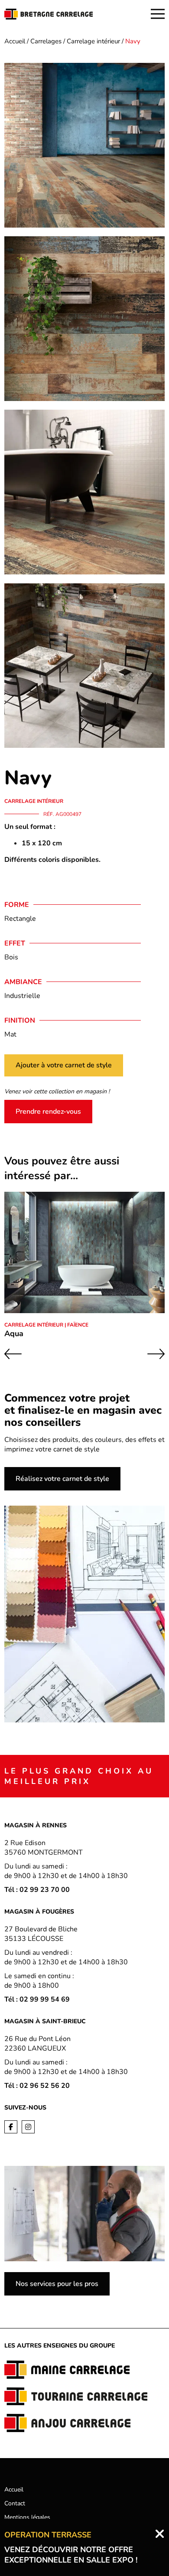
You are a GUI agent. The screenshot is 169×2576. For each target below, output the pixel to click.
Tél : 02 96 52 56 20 (37, 2086)
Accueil (15, 41)
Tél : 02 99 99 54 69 (37, 1999)
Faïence (78, 1325)
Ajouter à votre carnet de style (64, 1065)
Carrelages (46, 41)
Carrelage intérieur (93, 41)
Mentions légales (27, 2517)
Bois (11, 957)
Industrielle (22, 996)
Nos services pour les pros (57, 2284)
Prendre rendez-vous (48, 1112)
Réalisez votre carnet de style (62, 1479)
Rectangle (20, 919)
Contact (15, 2503)
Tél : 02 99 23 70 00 (37, 1890)
